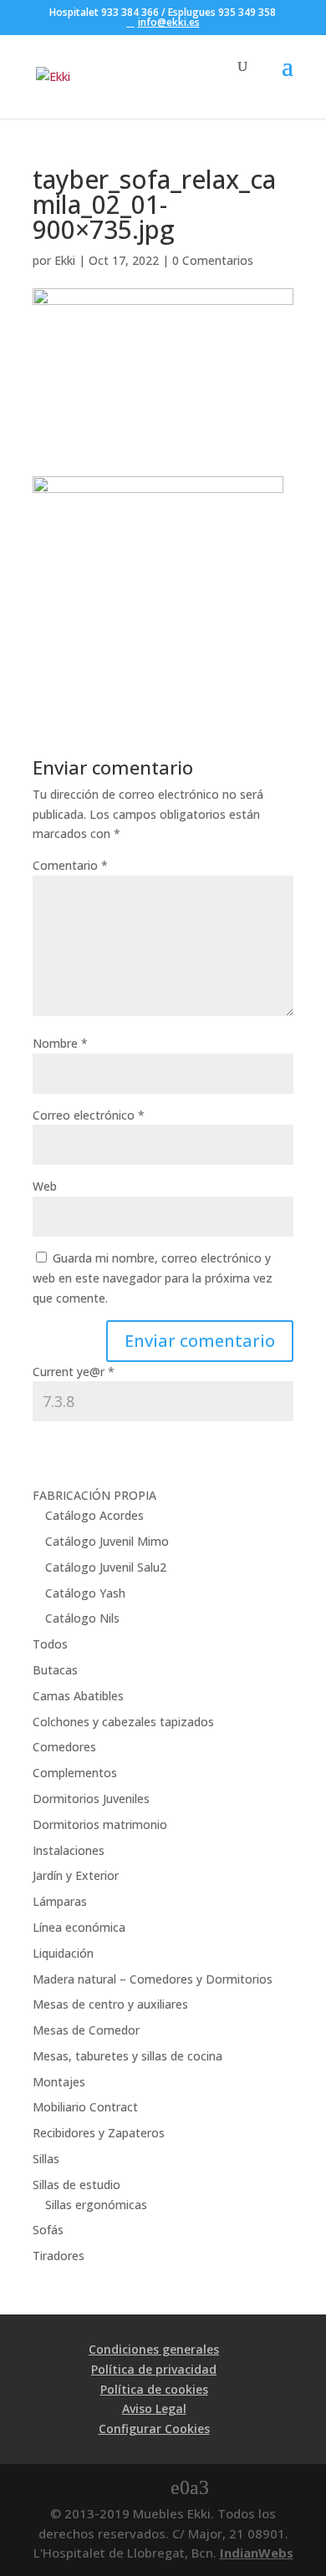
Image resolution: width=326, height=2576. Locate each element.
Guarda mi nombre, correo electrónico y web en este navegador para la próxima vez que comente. (153, 1278)
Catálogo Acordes (94, 1515)
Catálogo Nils (82, 1618)
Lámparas (60, 1901)
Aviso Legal (154, 2408)
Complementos (75, 1773)
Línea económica (79, 1927)
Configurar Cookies (154, 2429)
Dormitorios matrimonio (100, 1824)
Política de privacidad (154, 2369)
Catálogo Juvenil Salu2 (106, 1567)
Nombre (60, 1043)
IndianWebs (257, 2553)
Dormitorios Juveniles (91, 1799)
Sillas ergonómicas (96, 2205)
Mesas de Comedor (86, 2030)
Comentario (70, 865)
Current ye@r (74, 1372)
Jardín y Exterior (76, 1875)
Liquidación (63, 1953)
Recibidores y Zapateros (99, 2133)
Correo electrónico (89, 1115)
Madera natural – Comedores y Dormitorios (153, 1979)
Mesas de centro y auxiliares (110, 2004)
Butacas (55, 1670)
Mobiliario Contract (85, 2107)
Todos (50, 1644)
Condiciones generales (154, 2349)
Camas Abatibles (78, 1696)
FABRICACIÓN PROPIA (94, 1495)
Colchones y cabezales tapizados (123, 1722)
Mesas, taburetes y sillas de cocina (127, 2056)
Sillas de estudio (76, 2185)
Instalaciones (69, 1850)
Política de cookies (154, 2389)
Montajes (59, 2082)
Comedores (64, 1747)
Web (45, 1186)
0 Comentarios (213, 260)
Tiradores (59, 2256)
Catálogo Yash (85, 1593)
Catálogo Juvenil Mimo (107, 1541)
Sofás (48, 2230)
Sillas (46, 2159)
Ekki (65, 260)
